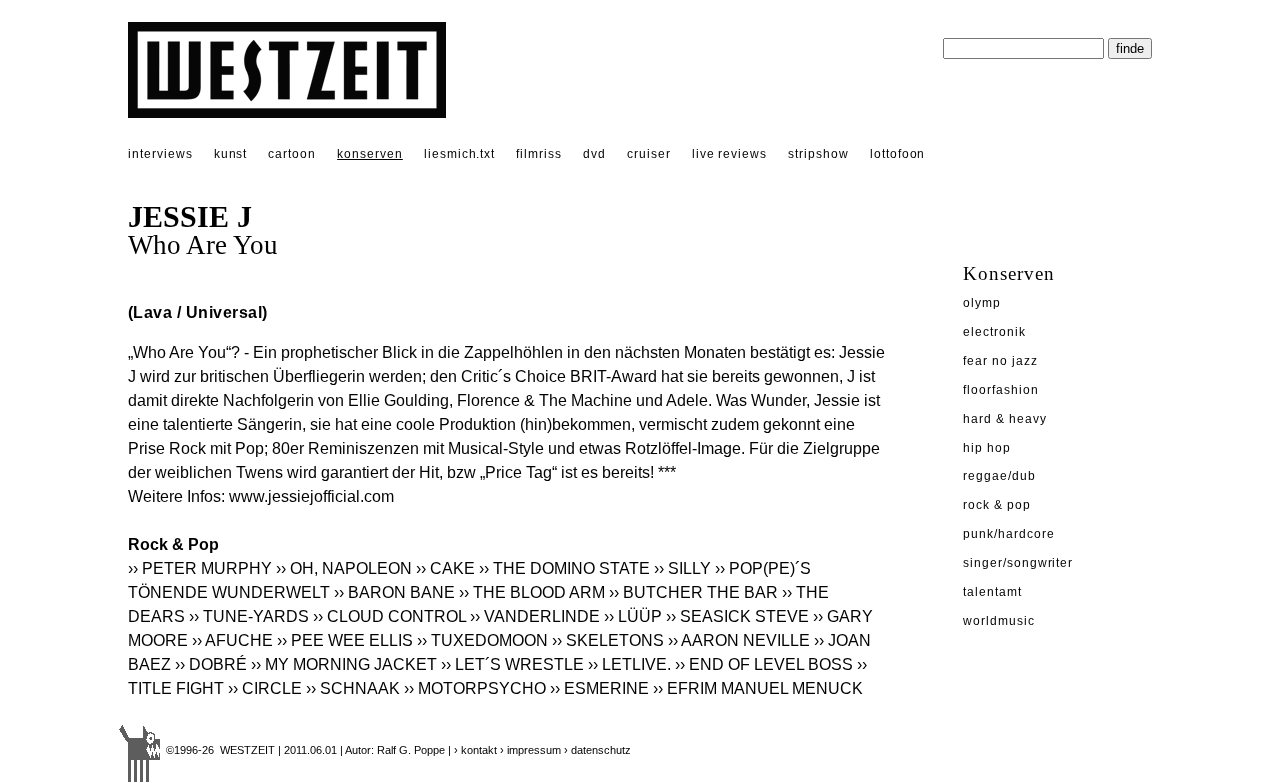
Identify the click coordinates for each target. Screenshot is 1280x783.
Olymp (982, 303)
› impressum (530, 750)
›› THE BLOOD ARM (532, 592)
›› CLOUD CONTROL (389, 616)
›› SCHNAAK (353, 688)
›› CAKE (445, 568)
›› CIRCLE (265, 688)
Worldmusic (999, 621)
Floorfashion (1001, 390)
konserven (370, 154)
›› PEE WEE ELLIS (345, 640)
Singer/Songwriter (1018, 563)
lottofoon (898, 154)
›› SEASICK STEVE (737, 616)
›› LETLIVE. (629, 664)
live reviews (730, 154)
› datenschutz (597, 750)
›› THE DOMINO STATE (564, 568)
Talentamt (992, 592)
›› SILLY (682, 568)
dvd (594, 154)
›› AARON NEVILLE (739, 640)
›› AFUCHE (232, 640)
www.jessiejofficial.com (311, 496)
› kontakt (475, 750)
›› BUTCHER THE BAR (693, 592)
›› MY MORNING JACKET (344, 664)
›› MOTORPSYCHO (475, 688)
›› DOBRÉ (211, 664)
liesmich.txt (460, 154)
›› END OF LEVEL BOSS (764, 664)
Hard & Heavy (1005, 419)
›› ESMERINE (599, 688)
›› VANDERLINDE (535, 616)
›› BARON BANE (394, 592)
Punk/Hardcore (1008, 534)
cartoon (292, 154)
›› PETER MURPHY (200, 568)
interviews (160, 154)
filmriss (539, 154)
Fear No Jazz (1000, 361)
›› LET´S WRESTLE (512, 664)
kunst (231, 154)
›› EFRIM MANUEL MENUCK (758, 688)
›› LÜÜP (633, 616)
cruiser (649, 154)
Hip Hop (987, 448)
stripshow (818, 154)
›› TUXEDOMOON (482, 640)
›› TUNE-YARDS (249, 616)
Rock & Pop (997, 505)
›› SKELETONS (608, 640)
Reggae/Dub (999, 476)
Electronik (994, 332)
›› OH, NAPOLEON (344, 568)
